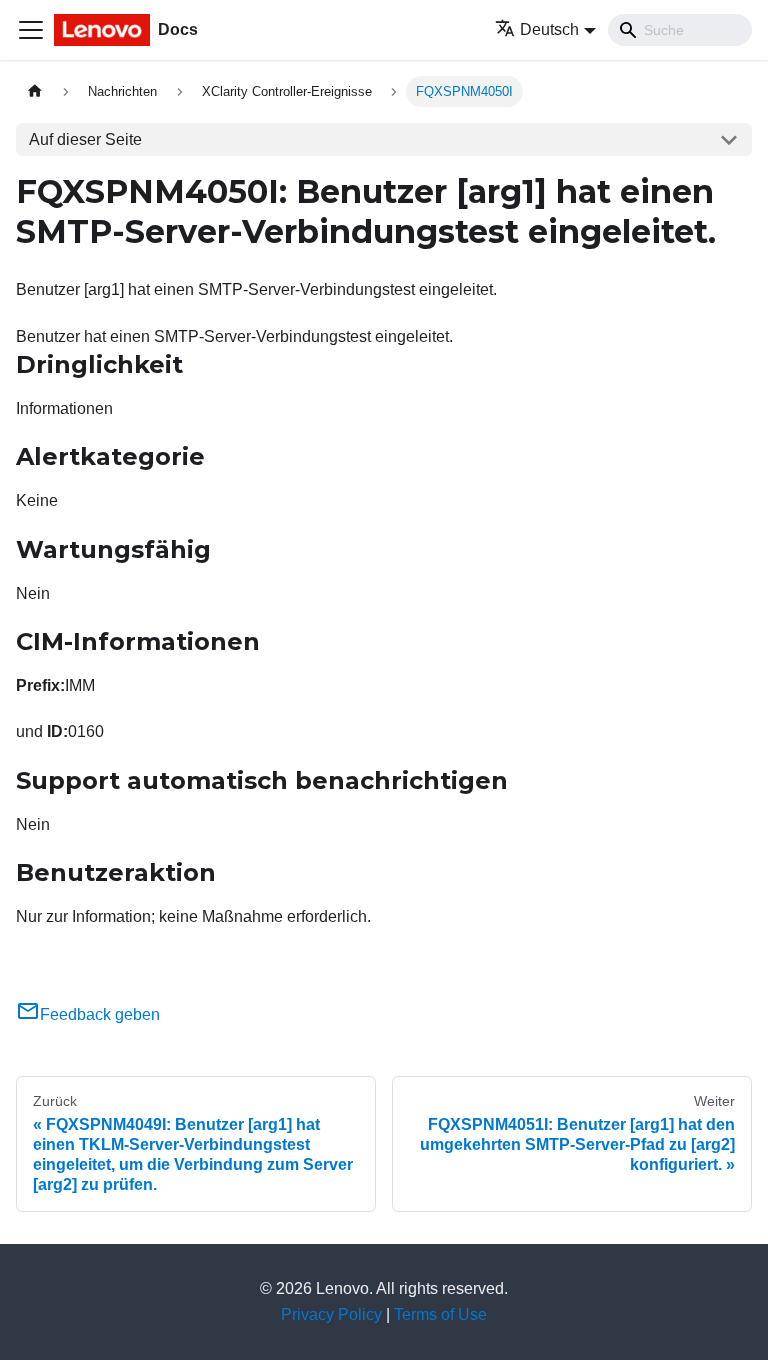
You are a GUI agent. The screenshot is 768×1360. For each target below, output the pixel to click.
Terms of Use (440, 1314)
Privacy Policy (331, 1314)
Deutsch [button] (549, 29)
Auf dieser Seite (85, 139)
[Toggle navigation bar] (31, 30)
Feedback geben (100, 1014)
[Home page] (35, 91)
